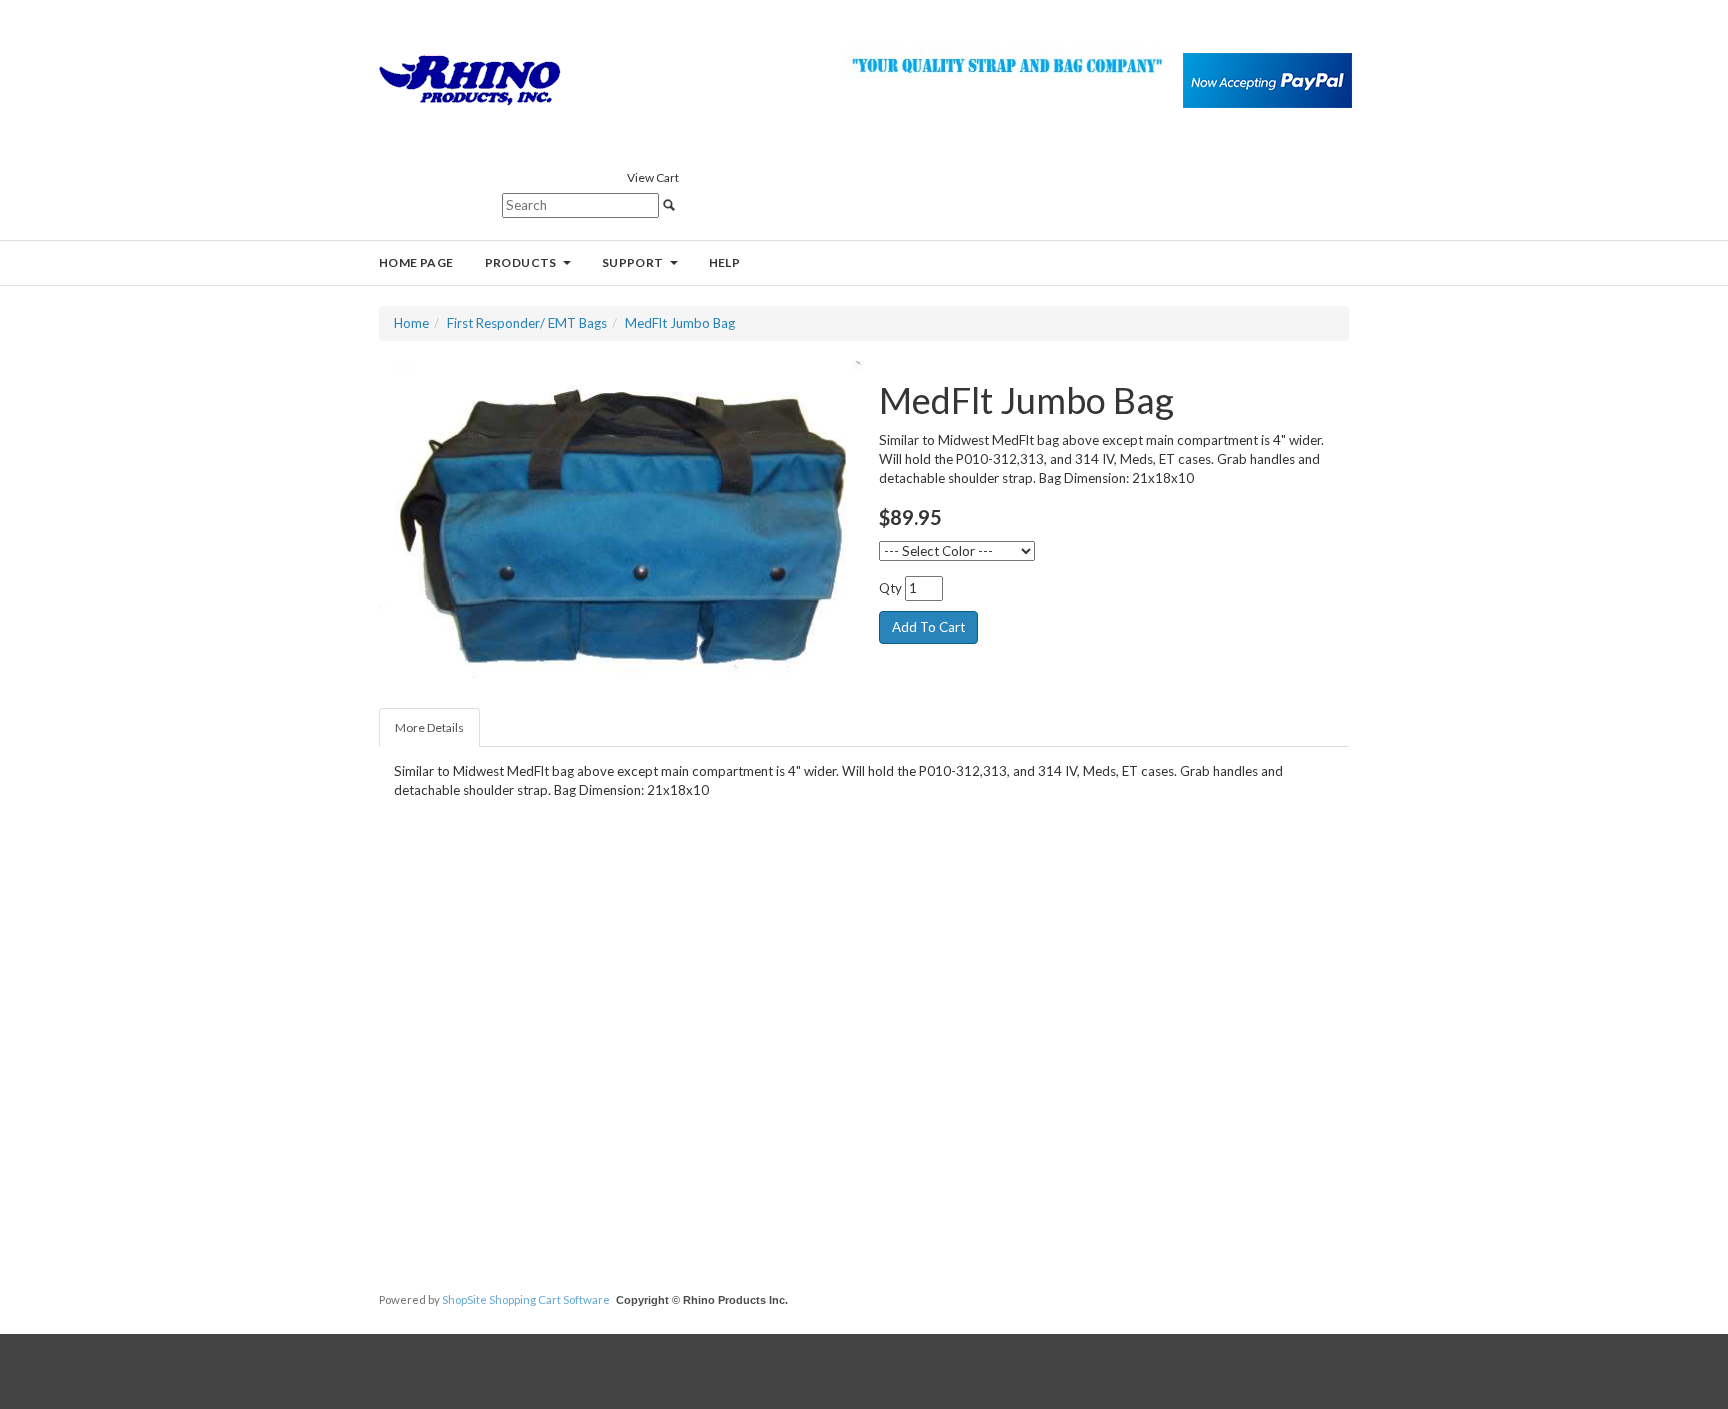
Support (633, 262)
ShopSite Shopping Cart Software (526, 1299)
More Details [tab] (429, 727)
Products (521, 262)
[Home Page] (470, 79)
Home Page (416, 262)
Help (725, 262)
